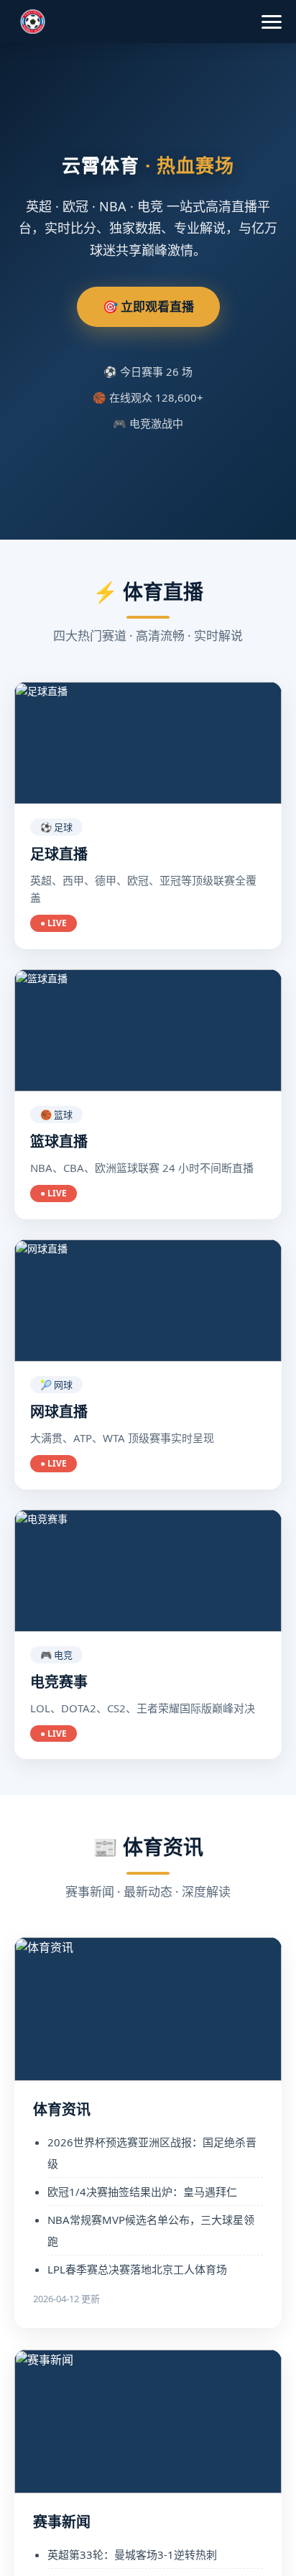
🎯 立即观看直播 (148, 306)
